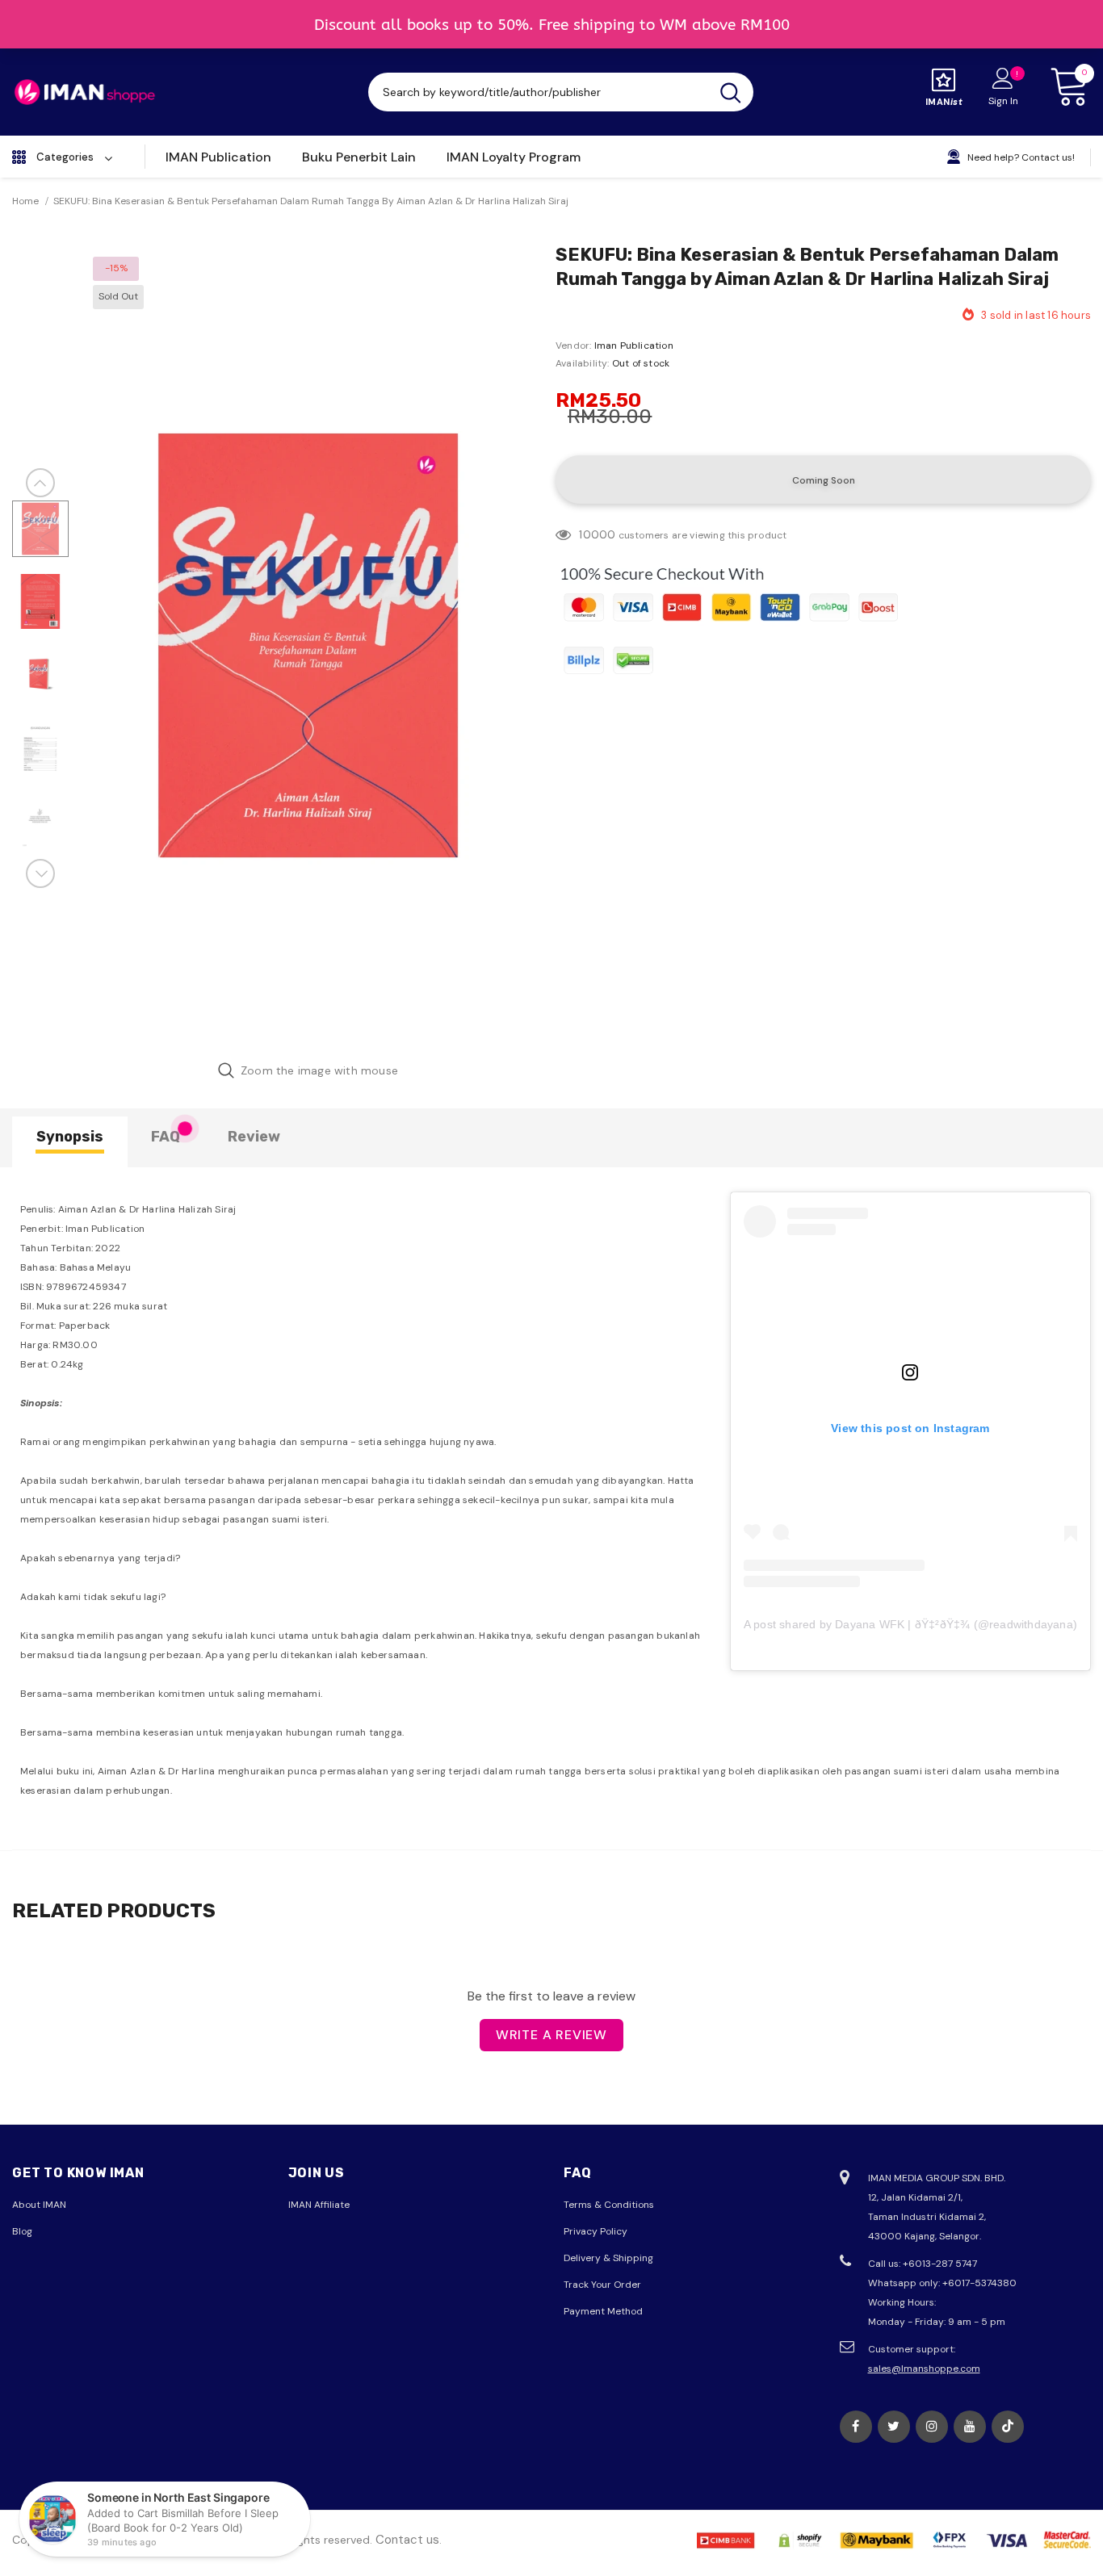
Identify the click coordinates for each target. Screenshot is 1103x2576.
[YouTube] (970, 2427)
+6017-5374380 (979, 2283)
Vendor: (573, 346)
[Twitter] (894, 2427)
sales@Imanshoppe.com (924, 2369)
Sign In (1003, 101)
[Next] (40, 873)
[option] (308, 645)
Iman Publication (634, 346)
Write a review (551, 2035)
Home (25, 201)
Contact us (407, 2540)
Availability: (583, 363)
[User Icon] (1003, 77)
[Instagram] (932, 2427)
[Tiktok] (1008, 2427)
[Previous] (40, 483)
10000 (597, 534)
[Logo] (85, 92)
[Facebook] (856, 2427)
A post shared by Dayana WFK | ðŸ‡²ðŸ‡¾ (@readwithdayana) (910, 1624)
